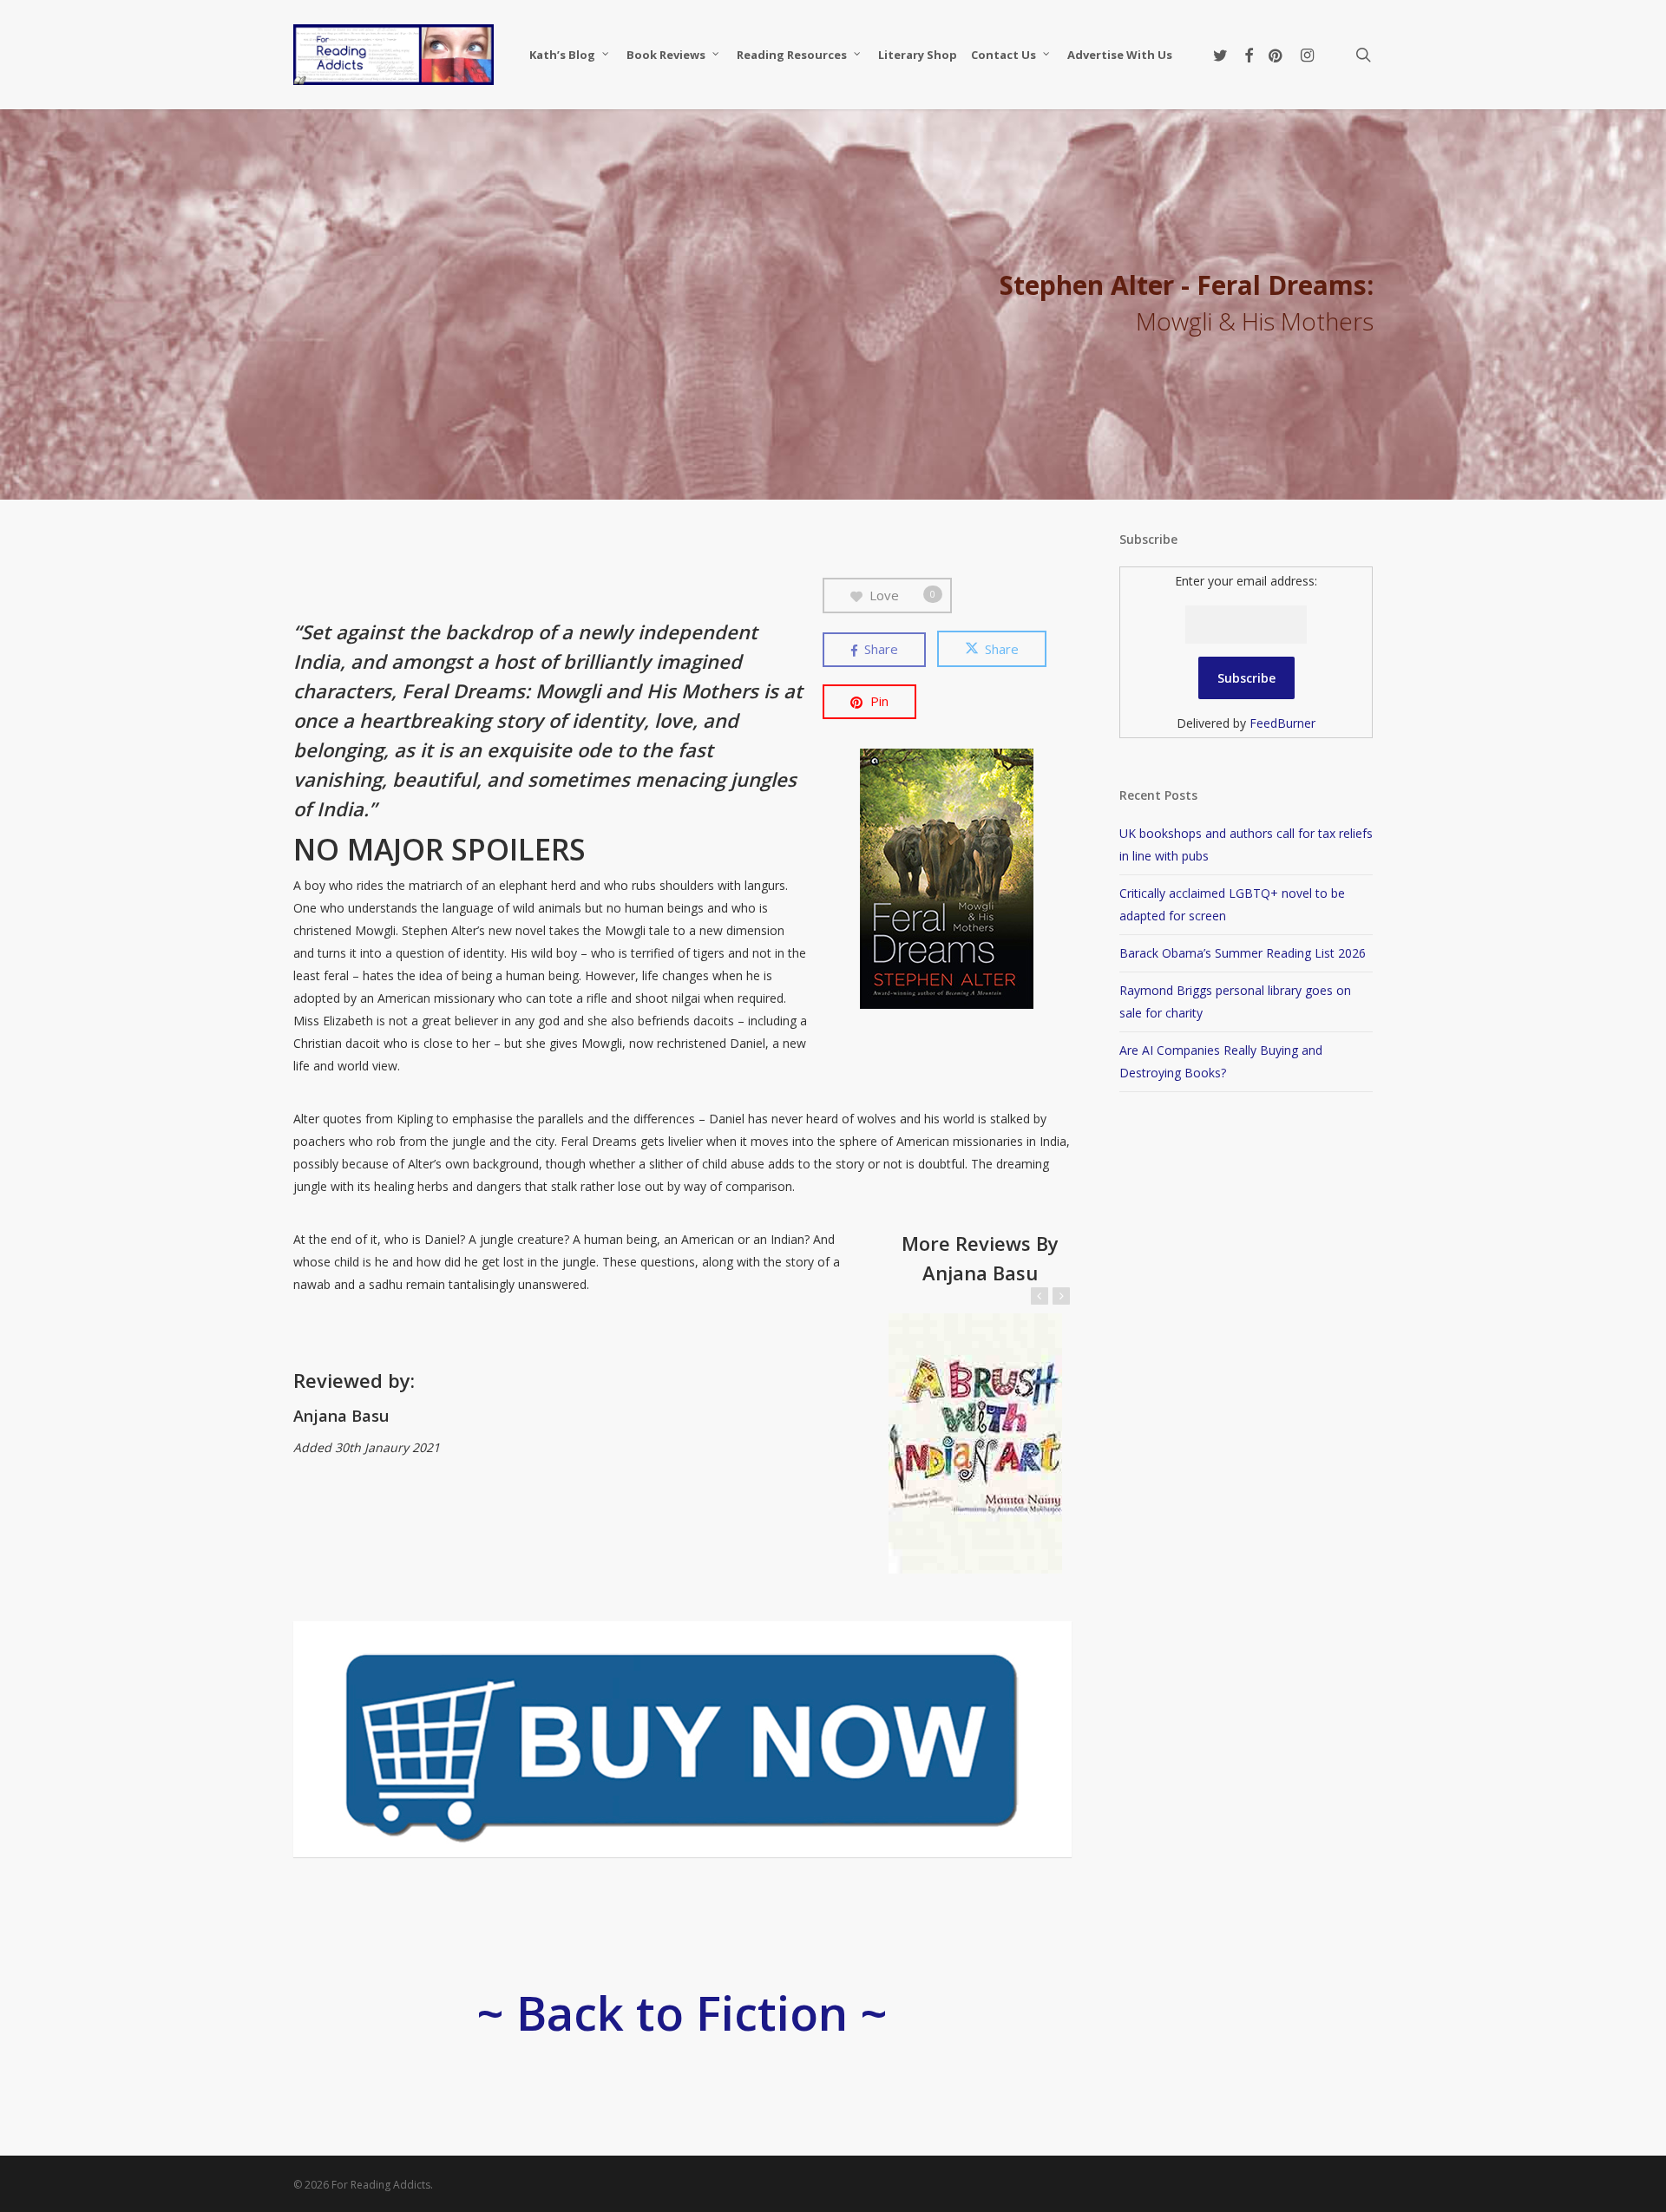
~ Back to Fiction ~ (682, 2012)
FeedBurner (1282, 723)
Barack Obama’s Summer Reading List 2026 (1243, 953)
